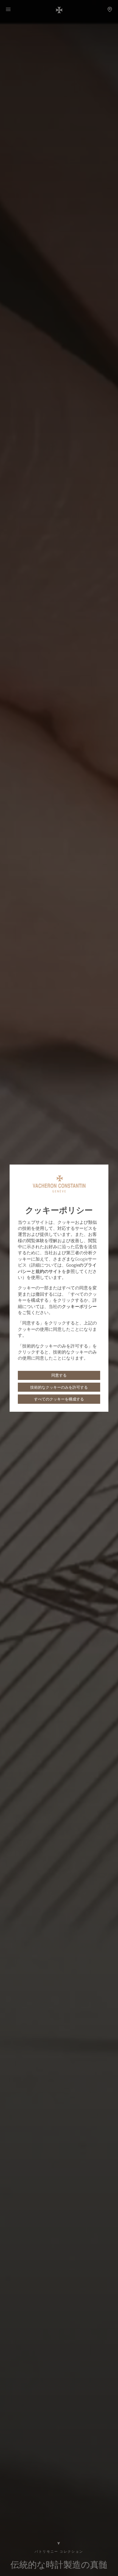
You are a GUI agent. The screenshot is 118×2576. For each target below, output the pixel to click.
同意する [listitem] (59, 1375)
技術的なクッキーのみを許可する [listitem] (59, 1387)
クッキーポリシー (79, 1306)
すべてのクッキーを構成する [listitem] (59, 1399)
